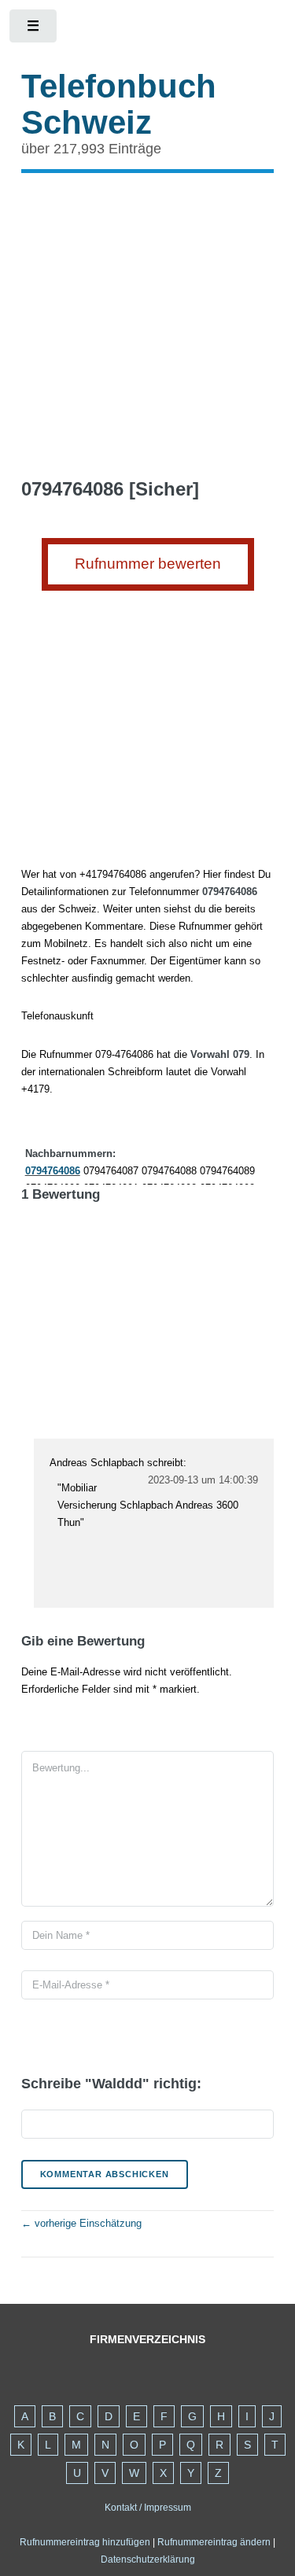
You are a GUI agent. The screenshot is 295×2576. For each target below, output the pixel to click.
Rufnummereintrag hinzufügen (85, 2542)
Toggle (34, 29)
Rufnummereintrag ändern (214, 2542)
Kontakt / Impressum (148, 2508)
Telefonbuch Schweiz (119, 104)
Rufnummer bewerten (148, 564)
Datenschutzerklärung (148, 2559)
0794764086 (53, 1171)
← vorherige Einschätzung (81, 2223)
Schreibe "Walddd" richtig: (111, 2084)
